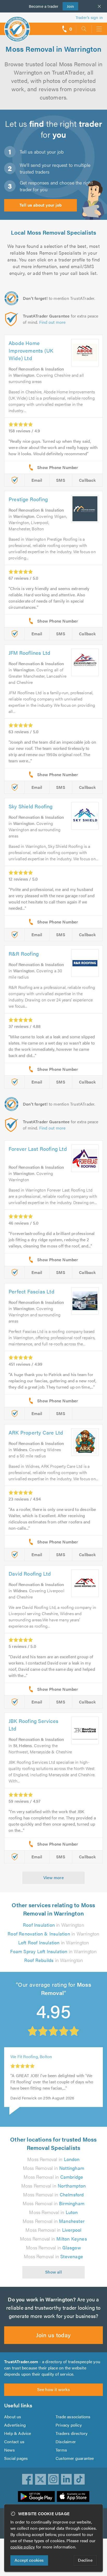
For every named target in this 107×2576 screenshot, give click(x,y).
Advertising (15, 2425)
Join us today (53, 2335)
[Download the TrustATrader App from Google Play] (36, 2496)
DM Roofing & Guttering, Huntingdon (45, 2064)
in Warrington (53, 1925)
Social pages (16, 2458)
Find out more (52, 322)
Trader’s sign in (89, 17)
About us (13, 2417)
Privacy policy (69, 2425)
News (9, 2450)
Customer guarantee (75, 2458)
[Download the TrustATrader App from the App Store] (73, 2496)
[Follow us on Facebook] (28, 2479)
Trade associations (73, 2417)
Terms (61, 2450)
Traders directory (72, 2433)
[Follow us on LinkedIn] (66, 2479)
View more (54, 1877)
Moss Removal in (53, 2159)
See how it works (53, 2389)
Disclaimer (66, 2442)
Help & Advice (18, 2433)
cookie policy (23, 2547)
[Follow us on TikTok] (79, 2479)
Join (68, 6)
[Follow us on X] (41, 2479)
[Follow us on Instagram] (53, 2479)
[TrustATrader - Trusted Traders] (17, 26)
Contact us (14, 2442)
